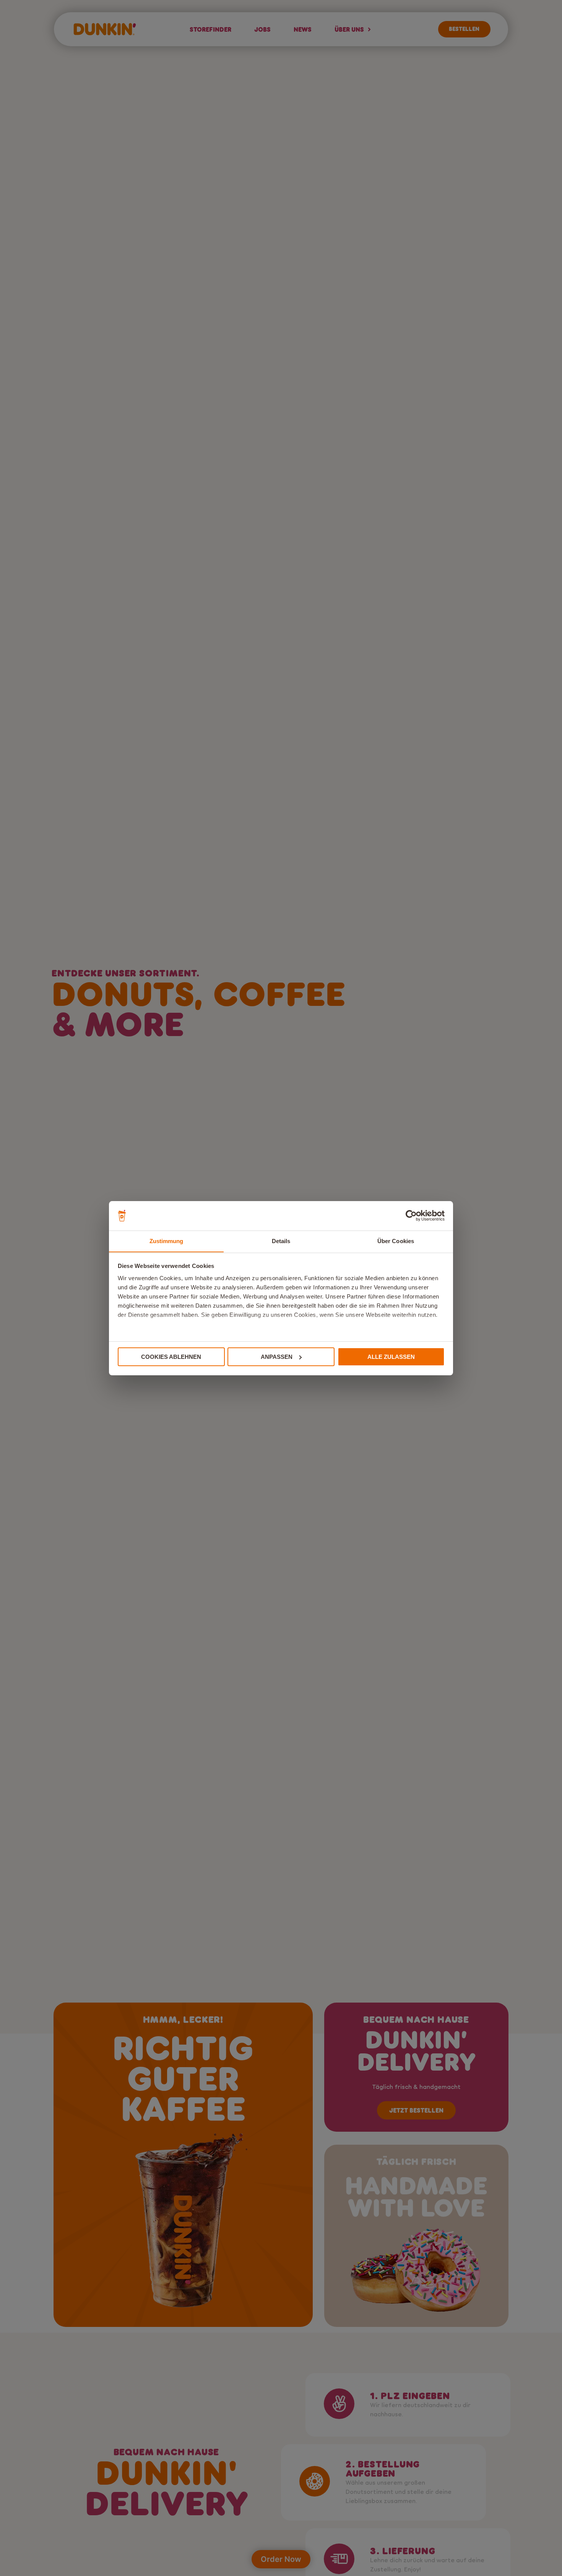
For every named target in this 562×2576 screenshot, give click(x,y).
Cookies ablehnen (171, 1357)
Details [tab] (281, 1241)
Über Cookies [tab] (396, 1241)
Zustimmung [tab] (166, 1241)
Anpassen (277, 1357)
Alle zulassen (391, 1357)
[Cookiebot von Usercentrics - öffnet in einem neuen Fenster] (411, 1216)
